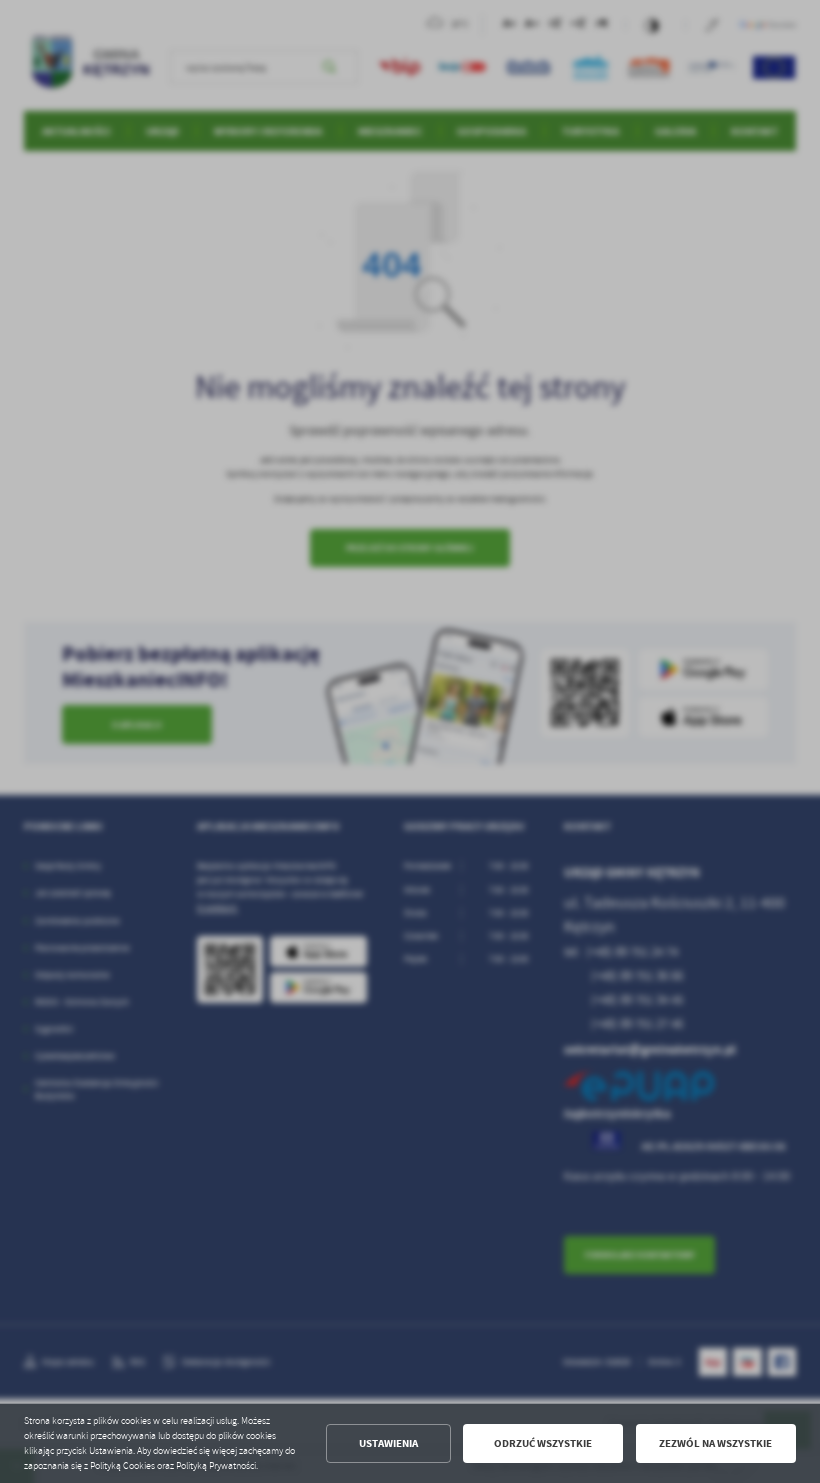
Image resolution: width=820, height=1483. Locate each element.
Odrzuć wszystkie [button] (543, 1443)
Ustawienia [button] (388, 1443)
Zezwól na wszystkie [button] (715, 1443)
